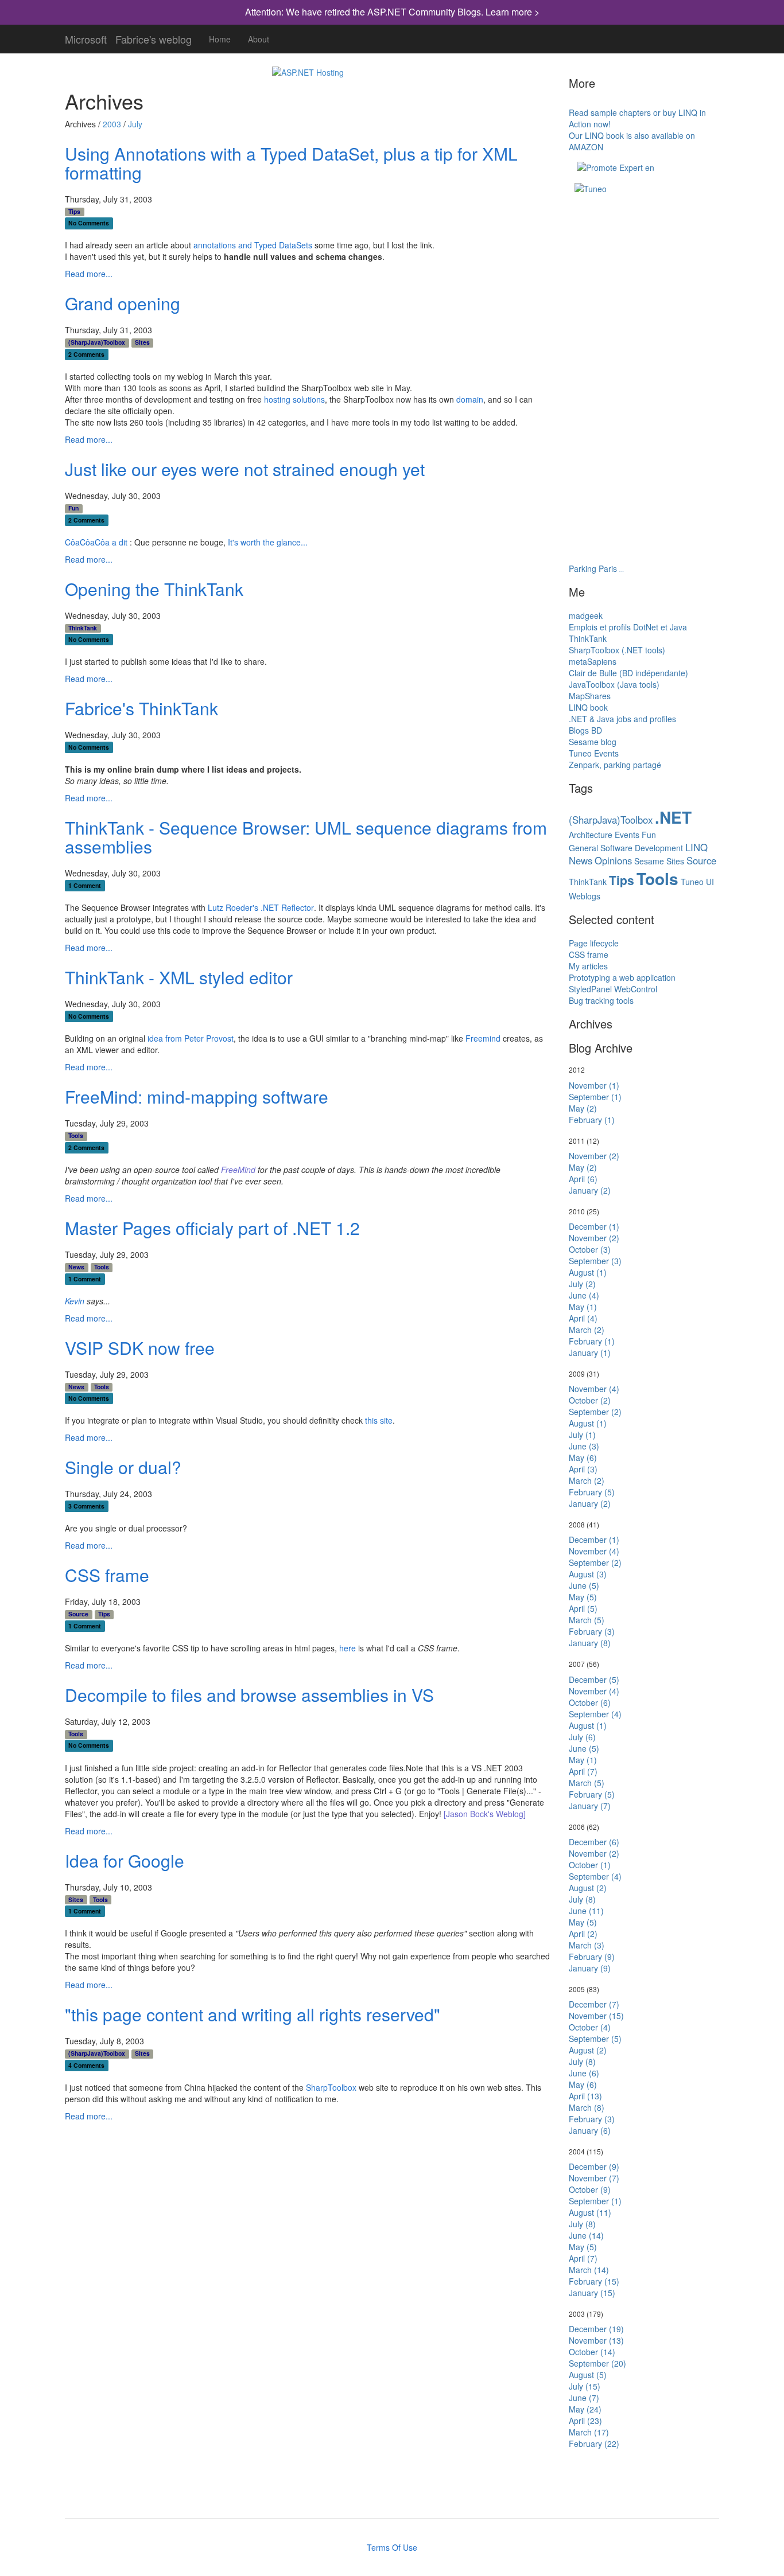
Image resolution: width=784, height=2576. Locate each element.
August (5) (588, 2375)
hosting (277, 399)
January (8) (590, 1643)
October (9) (590, 2189)
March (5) (587, 1620)
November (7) (594, 2178)
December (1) (594, 1226)
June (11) (586, 1911)
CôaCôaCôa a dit (96, 542)
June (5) (584, 1585)
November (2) (594, 1156)
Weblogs (585, 896)
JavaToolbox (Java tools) (614, 684)
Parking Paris (593, 568)
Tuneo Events (594, 753)
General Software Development (626, 848)
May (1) (583, 1307)
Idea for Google (125, 1860)
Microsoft (86, 37)
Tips (74, 212)
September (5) (595, 2039)
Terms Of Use (392, 2547)
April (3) (583, 1469)
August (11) (590, 2212)
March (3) (587, 1945)
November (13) (596, 2340)
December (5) (594, 1679)
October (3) (590, 1249)
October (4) (590, 2027)
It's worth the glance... (268, 542)
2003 (112, 124)
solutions (309, 399)
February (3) (592, 1631)
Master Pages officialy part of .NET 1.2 (212, 1228)
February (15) (594, 2281)
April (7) (583, 1771)
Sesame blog (593, 742)
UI (710, 882)
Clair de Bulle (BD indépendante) (628, 673)
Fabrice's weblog (154, 37)
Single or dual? (123, 1467)
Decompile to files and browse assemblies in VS (249, 1695)
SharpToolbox (331, 2087)
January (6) (590, 2130)
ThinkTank (83, 628)
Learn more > (513, 12)
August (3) (588, 1574)
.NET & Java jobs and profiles (622, 719)
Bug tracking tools (601, 1000)
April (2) (583, 1934)
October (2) (590, 1400)
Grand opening (123, 303)
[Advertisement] (626, 258)
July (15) (585, 2386)
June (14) (586, 2235)
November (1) (594, 1085)
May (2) (583, 1108)
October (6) (590, 1702)
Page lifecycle (594, 943)
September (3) (595, 1261)
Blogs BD (585, 730)
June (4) (584, 1295)
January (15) (592, 2293)
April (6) (583, 1179)
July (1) (582, 1435)
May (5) (583, 1597)
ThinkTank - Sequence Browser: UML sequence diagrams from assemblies (306, 837)
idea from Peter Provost (191, 1038)
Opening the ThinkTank (154, 589)
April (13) (585, 2096)
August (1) (588, 1272)
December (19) (596, 2329)
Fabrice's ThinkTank (141, 708)
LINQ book (588, 707)
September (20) (597, 2363)
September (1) (595, 1097)
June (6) (584, 2073)
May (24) (585, 2409)
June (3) (584, 1446)
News (76, 1267)
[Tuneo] (591, 188)
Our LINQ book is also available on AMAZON (632, 141)
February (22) (594, 2444)
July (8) (582, 1899)
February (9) (592, 1957)
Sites (142, 342)
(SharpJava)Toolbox (97, 342)
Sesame (649, 861)
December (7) (594, 2004)
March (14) (589, 2270)
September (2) (595, 1412)
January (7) (590, 1806)
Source (78, 1614)
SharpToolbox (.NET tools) (617, 650)
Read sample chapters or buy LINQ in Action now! (637, 118)
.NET (673, 817)
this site (379, 1420)
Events (627, 835)
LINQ (696, 847)
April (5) (583, 1608)
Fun (73, 508)
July (135, 124)
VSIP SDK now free (140, 1348)
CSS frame (107, 1575)
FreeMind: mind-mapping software (197, 1096)
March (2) (587, 1330)
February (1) (592, 1120)
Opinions (613, 860)
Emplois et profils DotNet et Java (628, 627)
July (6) (582, 1737)
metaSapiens (593, 661)
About (259, 39)
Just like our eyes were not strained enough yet (245, 469)
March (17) (589, 2432)
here (348, 1648)
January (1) (590, 1353)
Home (220, 39)
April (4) (583, 1318)
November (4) (594, 1389)
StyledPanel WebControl (613, 989)
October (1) (590, 1865)
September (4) (595, 1714)
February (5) (592, 1492)
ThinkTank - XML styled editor (179, 977)
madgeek (586, 615)
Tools (76, 1136)
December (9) (594, 2166)
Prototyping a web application (622, 977)
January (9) (590, 1968)
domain (470, 399)
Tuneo (692, 882)
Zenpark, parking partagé (615, 765)
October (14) (592, 2352)
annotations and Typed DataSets (253, 245)
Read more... (89, 274)
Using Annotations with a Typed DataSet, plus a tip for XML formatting (291, 163)
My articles (588, 966)
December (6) (594, 1842)
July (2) (582, 1284)
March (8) (587, 2107)
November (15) (596, 2016)
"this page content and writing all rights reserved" (253, 2014)
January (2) (590, 1190)
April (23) (585, 2421)
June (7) (584, 2398)
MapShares (590, 696)
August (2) (588, 1888)
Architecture (591, 835)
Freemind (483, 1038)
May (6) (583, 1457)
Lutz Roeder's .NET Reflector (261, 907)
